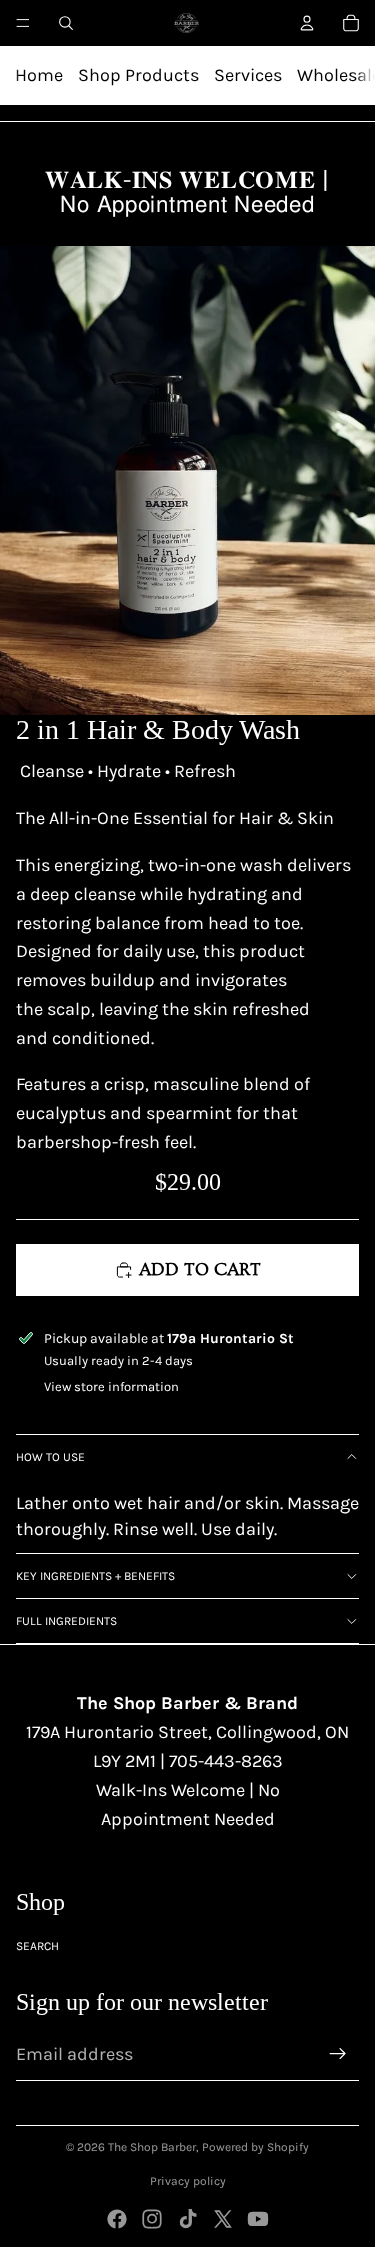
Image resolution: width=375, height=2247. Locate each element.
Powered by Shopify (255, 2147)
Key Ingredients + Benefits (95, 1576)
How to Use (50, 1457)
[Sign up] (338, 2054)
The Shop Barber (152, 2147)
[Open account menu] (307, 23)
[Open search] (66, 23)
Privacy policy (188, 2181)
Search (37, 1946)
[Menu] (23, 23)
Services (248, 75)
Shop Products (138, 75)
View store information (111, 1386)
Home (39, 75)
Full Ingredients (66, 1621)
